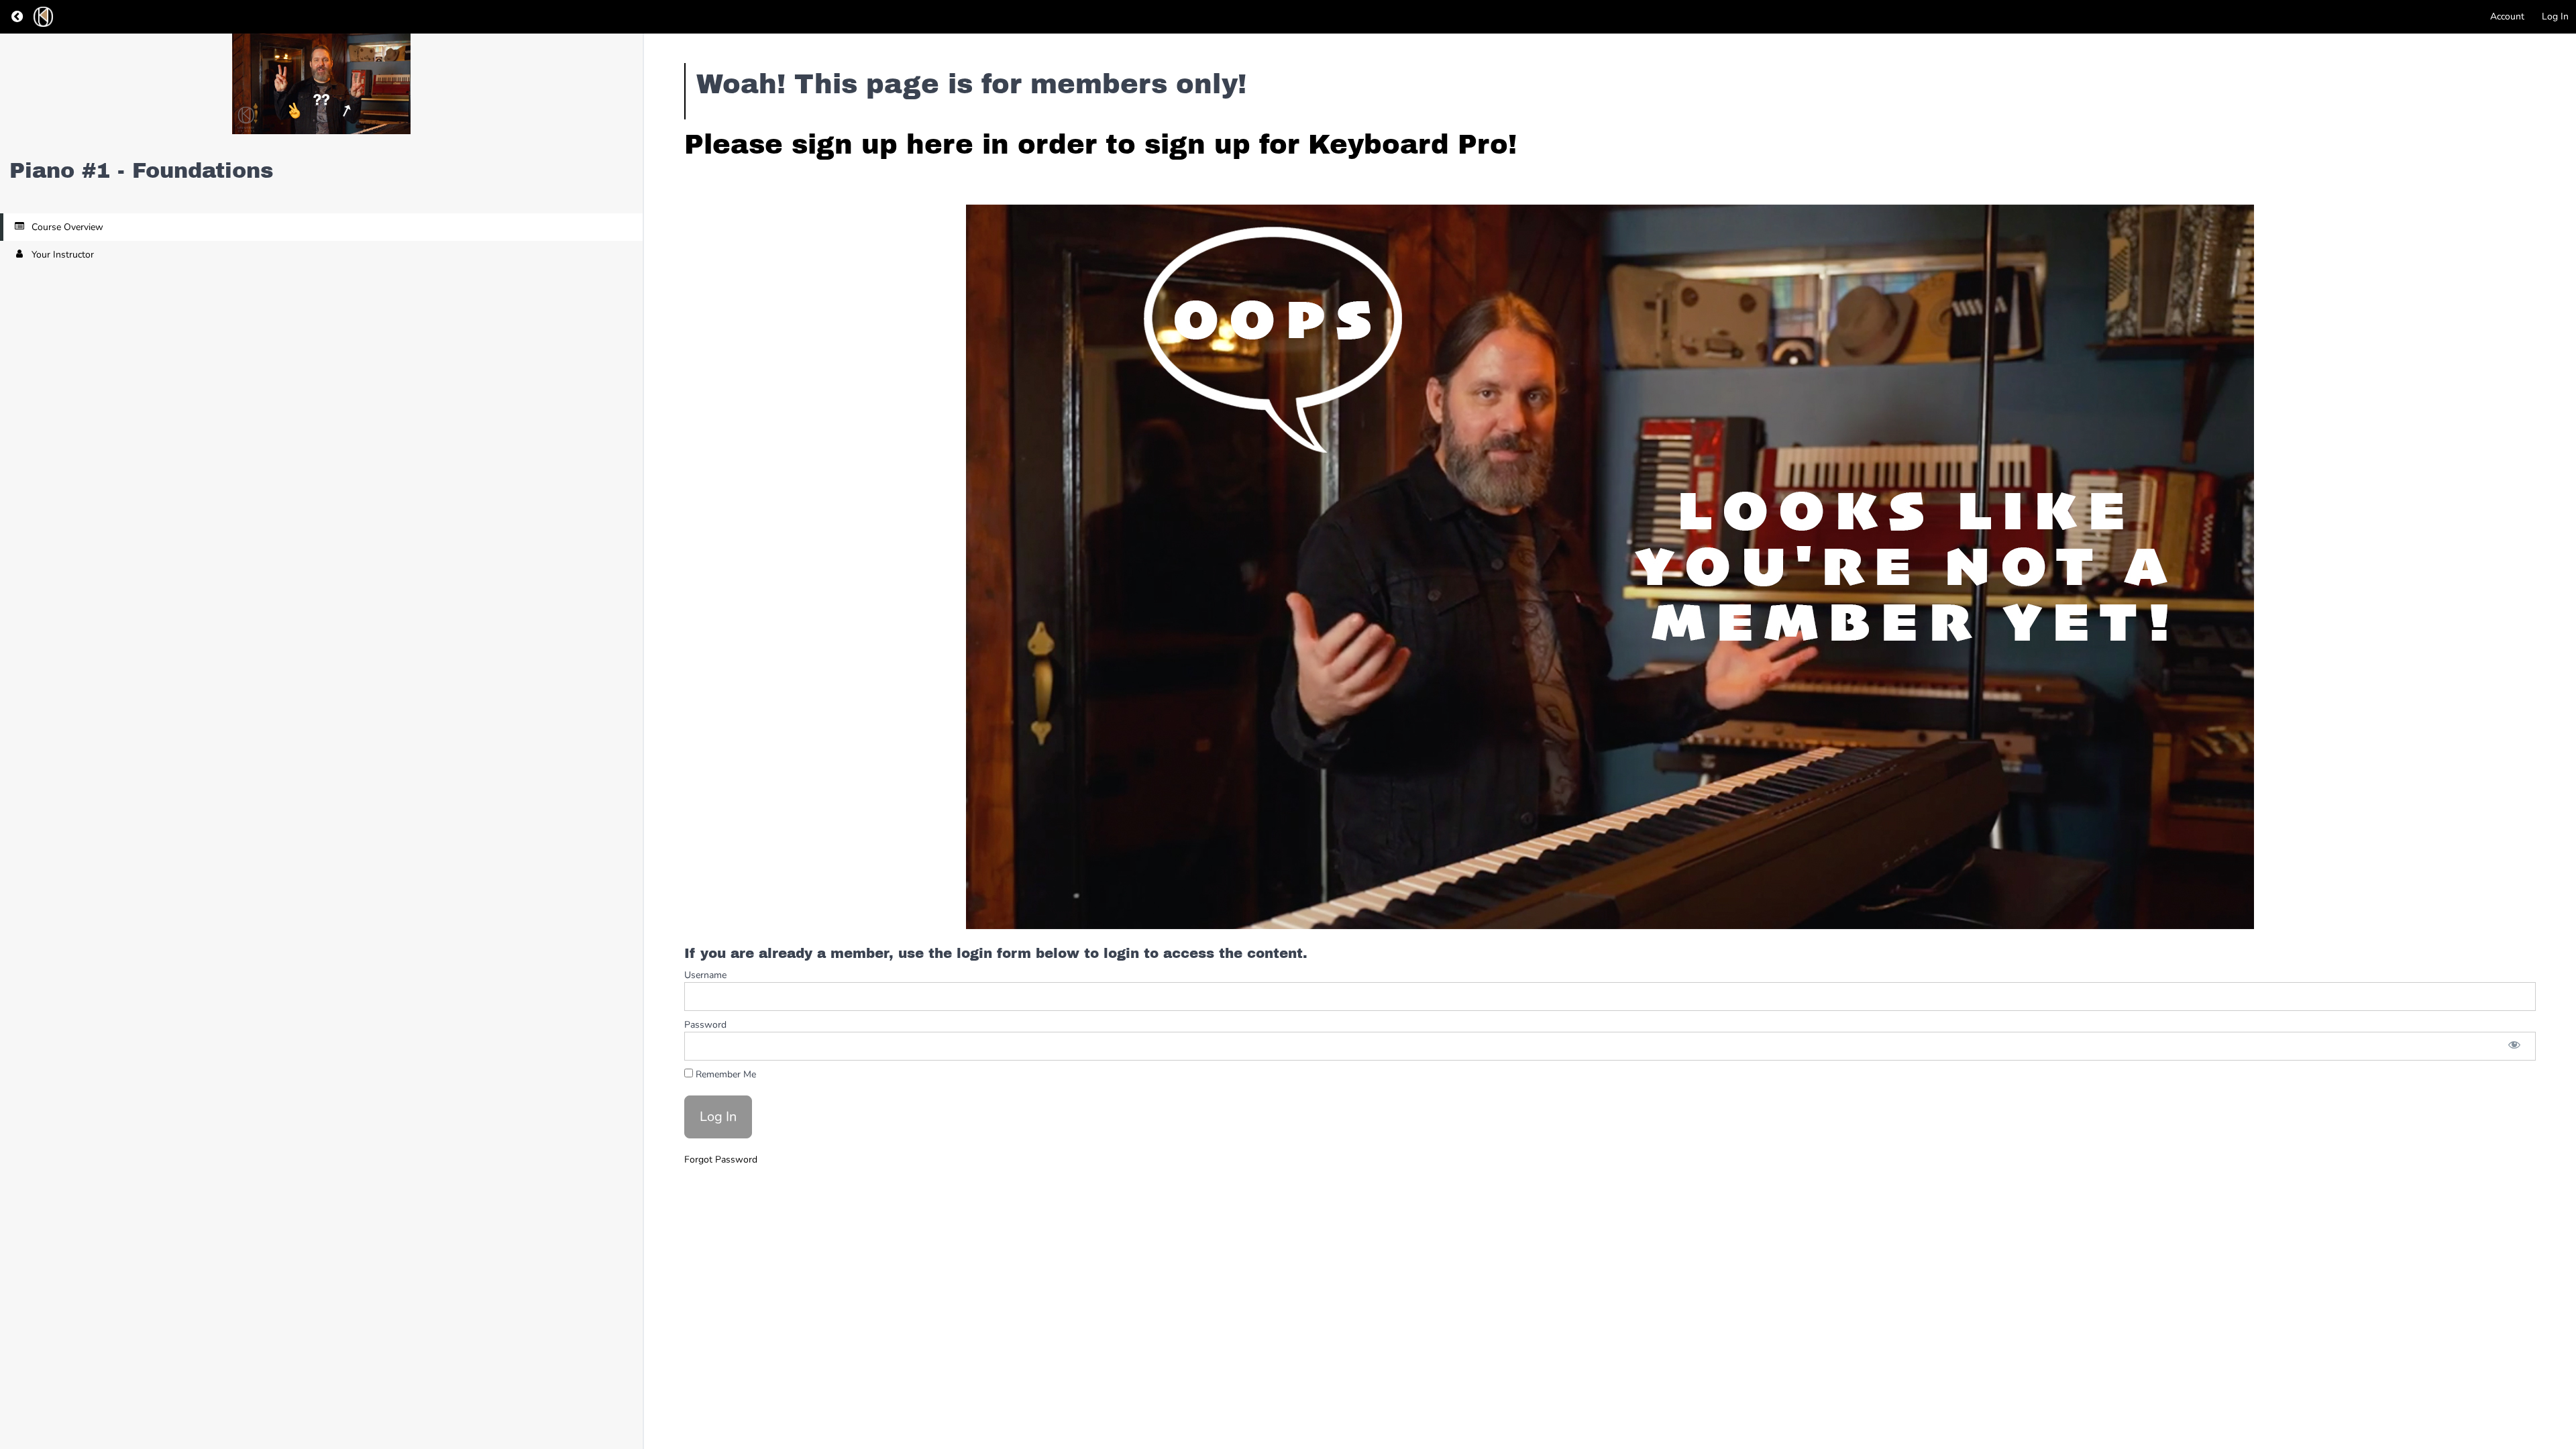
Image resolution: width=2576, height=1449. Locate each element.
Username (705, 975)
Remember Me (724, 1074)
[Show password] (2514, 1046)
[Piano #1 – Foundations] (321, 84)
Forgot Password (721, 1160)
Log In (2555, 16)
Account (2507, 16)
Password (705, 1025)
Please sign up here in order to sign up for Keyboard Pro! (1101, 145)
